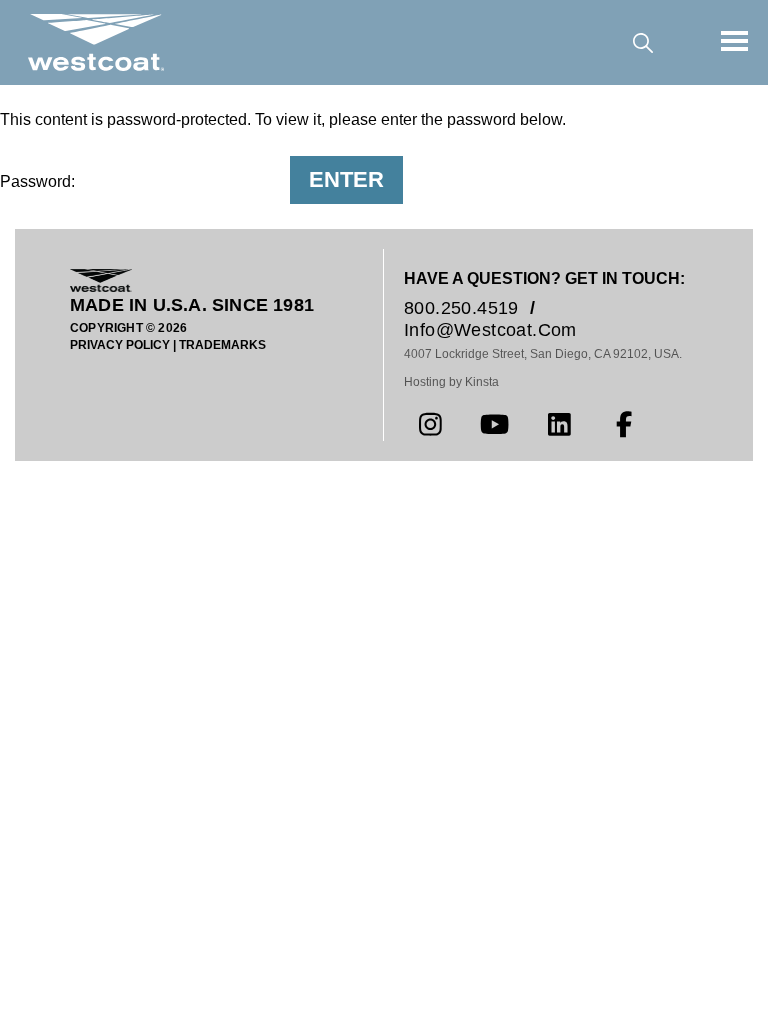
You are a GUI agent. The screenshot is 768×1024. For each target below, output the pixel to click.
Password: (39, 181)
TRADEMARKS (222, 345)
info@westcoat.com (490, 330)
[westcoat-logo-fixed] (96, 42)
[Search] (642, 42)
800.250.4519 (461, 308)
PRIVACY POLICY (120, 345)
